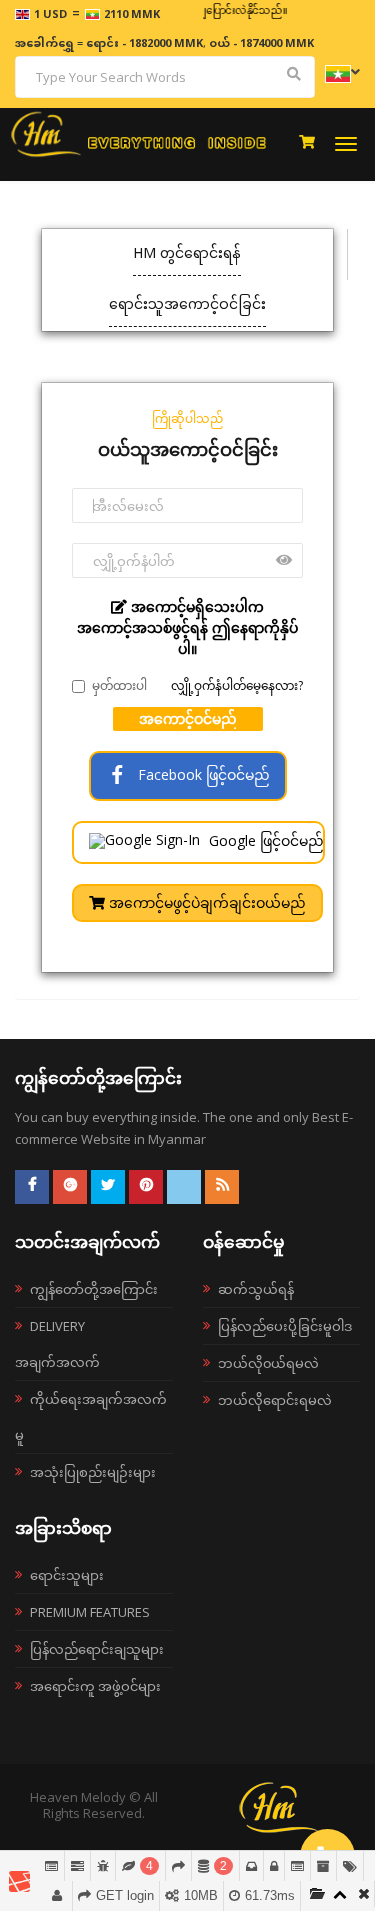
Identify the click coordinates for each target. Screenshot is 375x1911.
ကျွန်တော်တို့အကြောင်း (94, 1289)
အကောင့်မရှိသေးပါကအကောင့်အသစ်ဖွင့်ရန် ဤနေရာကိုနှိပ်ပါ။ (187, 627)
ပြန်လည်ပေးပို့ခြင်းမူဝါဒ (285, 1326)
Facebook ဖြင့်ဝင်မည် (202, 774)
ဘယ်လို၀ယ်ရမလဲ (268, 1363)
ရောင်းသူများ (67, 1575)
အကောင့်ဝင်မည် (188, 718)
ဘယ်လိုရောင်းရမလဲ (275, 1400)
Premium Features (90, 1612)
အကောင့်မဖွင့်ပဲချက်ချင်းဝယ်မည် (205, 902)
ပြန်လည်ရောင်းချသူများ (97, 1649)
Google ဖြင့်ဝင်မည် (264, 840)
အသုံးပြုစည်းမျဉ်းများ (93, 1472)
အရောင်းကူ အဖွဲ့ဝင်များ (95, 1686)
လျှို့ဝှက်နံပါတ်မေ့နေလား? (237, 685)
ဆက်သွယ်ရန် (256, 1289)
